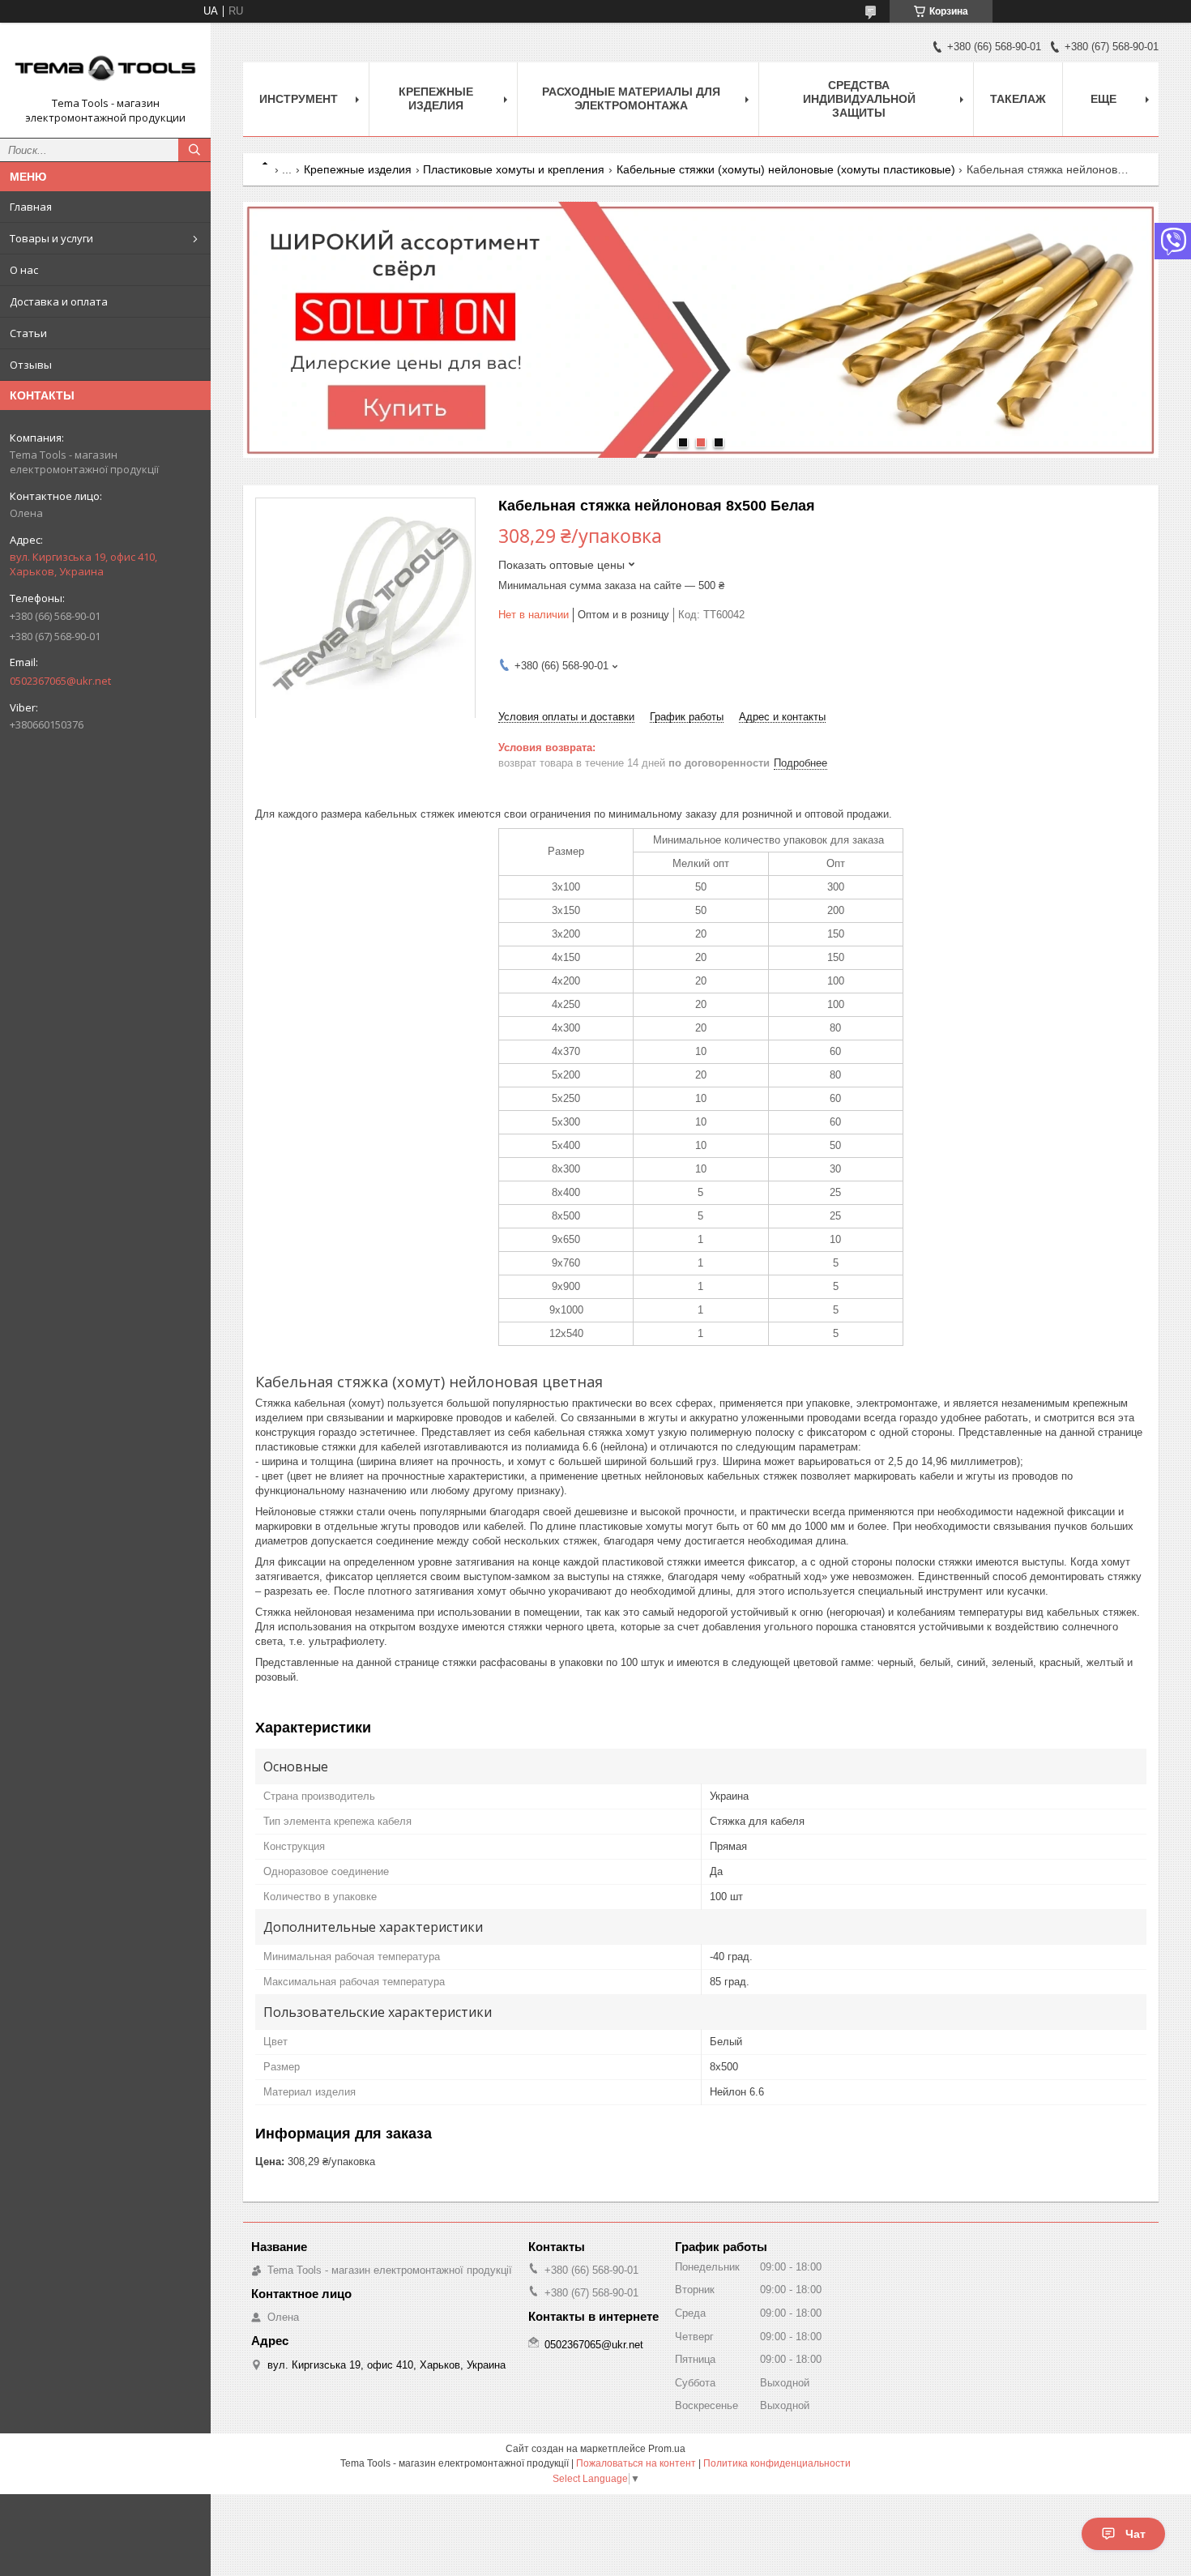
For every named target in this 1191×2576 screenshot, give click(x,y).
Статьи (28, 333)
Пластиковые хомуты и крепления (514, 169)
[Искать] (194, 150)
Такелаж (1018, 99)
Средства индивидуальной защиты (859, 99)
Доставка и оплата (59, 301)
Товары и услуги (51, 238)
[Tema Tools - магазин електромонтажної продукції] (105, 66)
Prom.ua (667, 2449)
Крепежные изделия (436, 98)
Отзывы (31, 365)
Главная (31, 207)
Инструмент (299, 99)
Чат (1136, 2534)
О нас (24, 270)
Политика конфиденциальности (777, 2463)
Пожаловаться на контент (636, 2463)
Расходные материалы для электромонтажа (631, 98)
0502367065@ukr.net (60, 681)
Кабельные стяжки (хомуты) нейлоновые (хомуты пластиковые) (786, 169)
